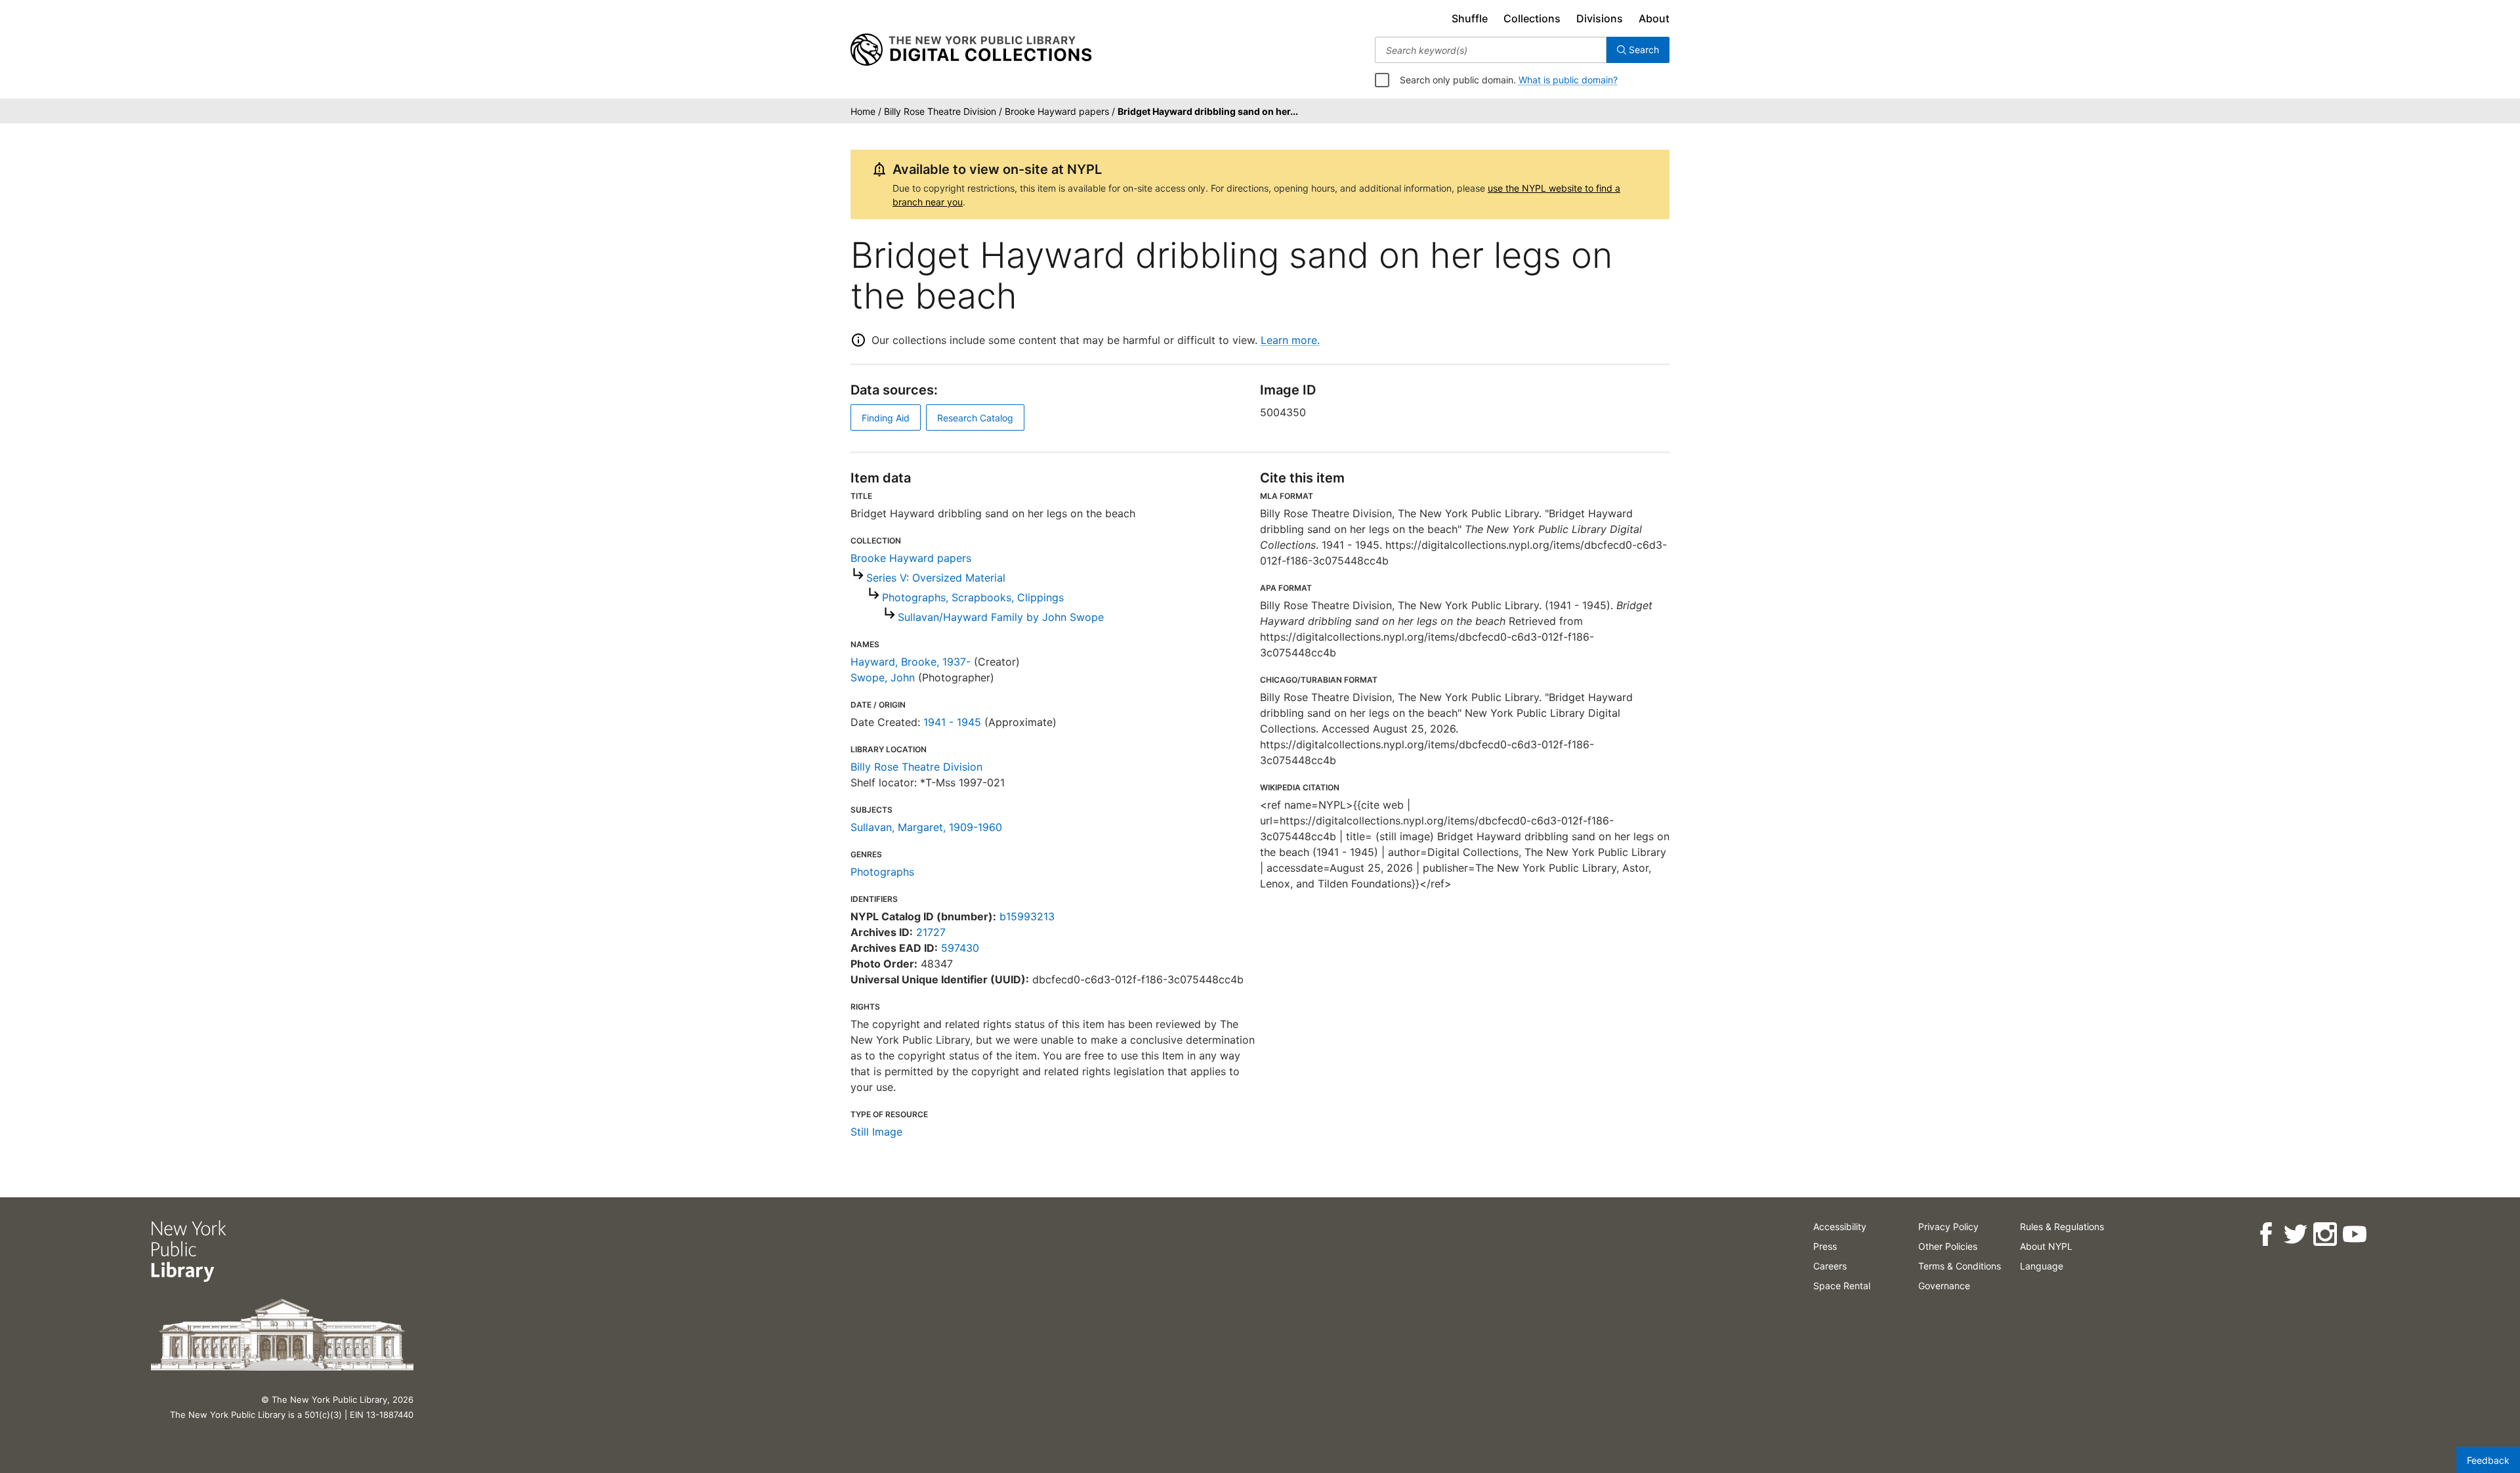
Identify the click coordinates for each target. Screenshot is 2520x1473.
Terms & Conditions (1960, 1266)
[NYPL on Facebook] (2266, 1234)
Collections (1532, 18)
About (1654, 18)
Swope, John (883, 677)
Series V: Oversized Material (936, 578)
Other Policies (1948, 1246)
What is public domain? (1568, 80)
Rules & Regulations (2062, 1227)
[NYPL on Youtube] (2354, 1234)
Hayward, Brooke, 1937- (911, 662)
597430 (960, 948)
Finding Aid (886, 418)
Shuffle (1470, 18)
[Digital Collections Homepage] (971, 50)
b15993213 (1027, 916)
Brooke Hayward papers (911, 558)
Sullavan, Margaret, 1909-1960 (926, 827)
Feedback (2488, 1460)
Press (1825, 1246)
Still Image (876, 1132)
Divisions (1600, 18)
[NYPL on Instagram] (2325, 1234)
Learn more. (1290, 340)
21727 (931, 932)
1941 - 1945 (952, 722)
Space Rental (1842, 1286)
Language (2042, 1266)
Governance (1944, 1286)
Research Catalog (975, 418)
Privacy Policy (1948, 1227)
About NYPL (2046, 1246)
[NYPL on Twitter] (2295, 1234)
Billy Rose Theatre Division (916, 767)
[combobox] (1491, 50)
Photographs (882, 872)
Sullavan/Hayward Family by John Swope (1001, 617)
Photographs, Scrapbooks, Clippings (973, 597)
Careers (1830, 1266)
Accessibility (1840, 1227)
